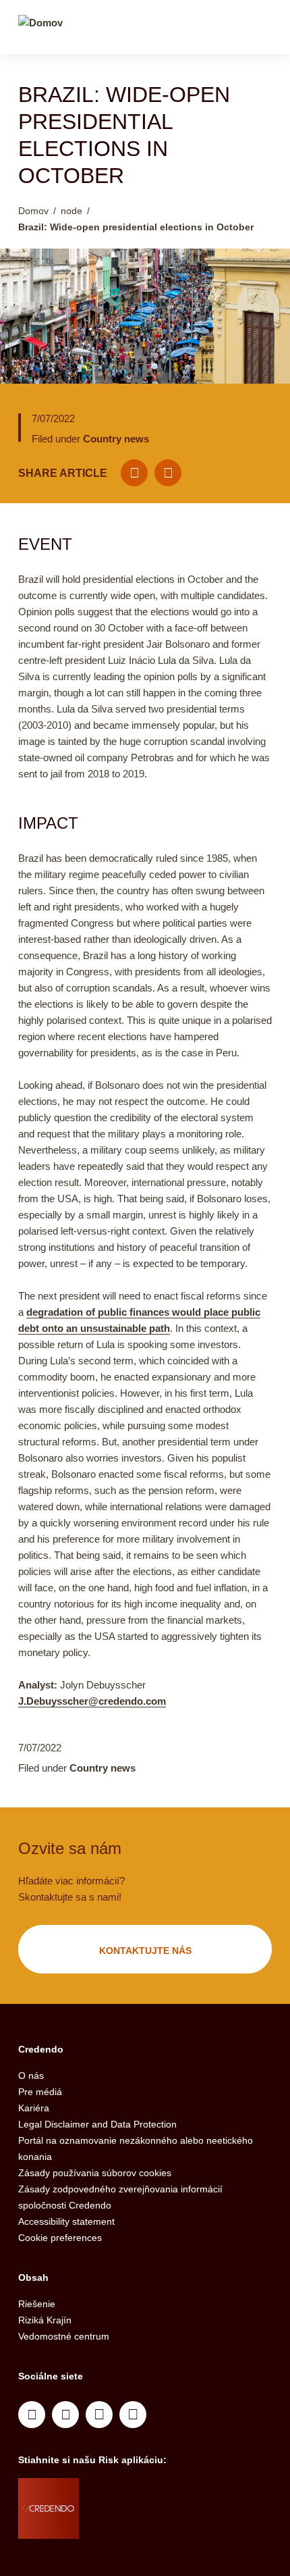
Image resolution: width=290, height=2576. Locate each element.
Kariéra (34, 2108)
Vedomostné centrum (64, 2336)
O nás (31, 2076)
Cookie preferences (60, 2238)
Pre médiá (40, 2092)
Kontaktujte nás (145, 1951)
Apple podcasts (133, 2415)
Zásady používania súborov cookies (95, 2173)
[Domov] (40, 29)
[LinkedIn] (168, 473)
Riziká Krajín (45, 2320)
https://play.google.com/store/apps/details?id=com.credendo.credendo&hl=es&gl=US (133, 2525)
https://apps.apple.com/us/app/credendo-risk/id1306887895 (127, 2492)
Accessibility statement (66, 2221)
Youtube (65, 2415)
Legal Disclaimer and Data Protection (97, 2124)
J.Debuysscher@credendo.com (92, 1701)
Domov (33, 211)
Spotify (99, 2415)
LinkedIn (32, 2415)
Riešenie (37, 2304)
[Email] (134, 473)
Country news (116, 439)
